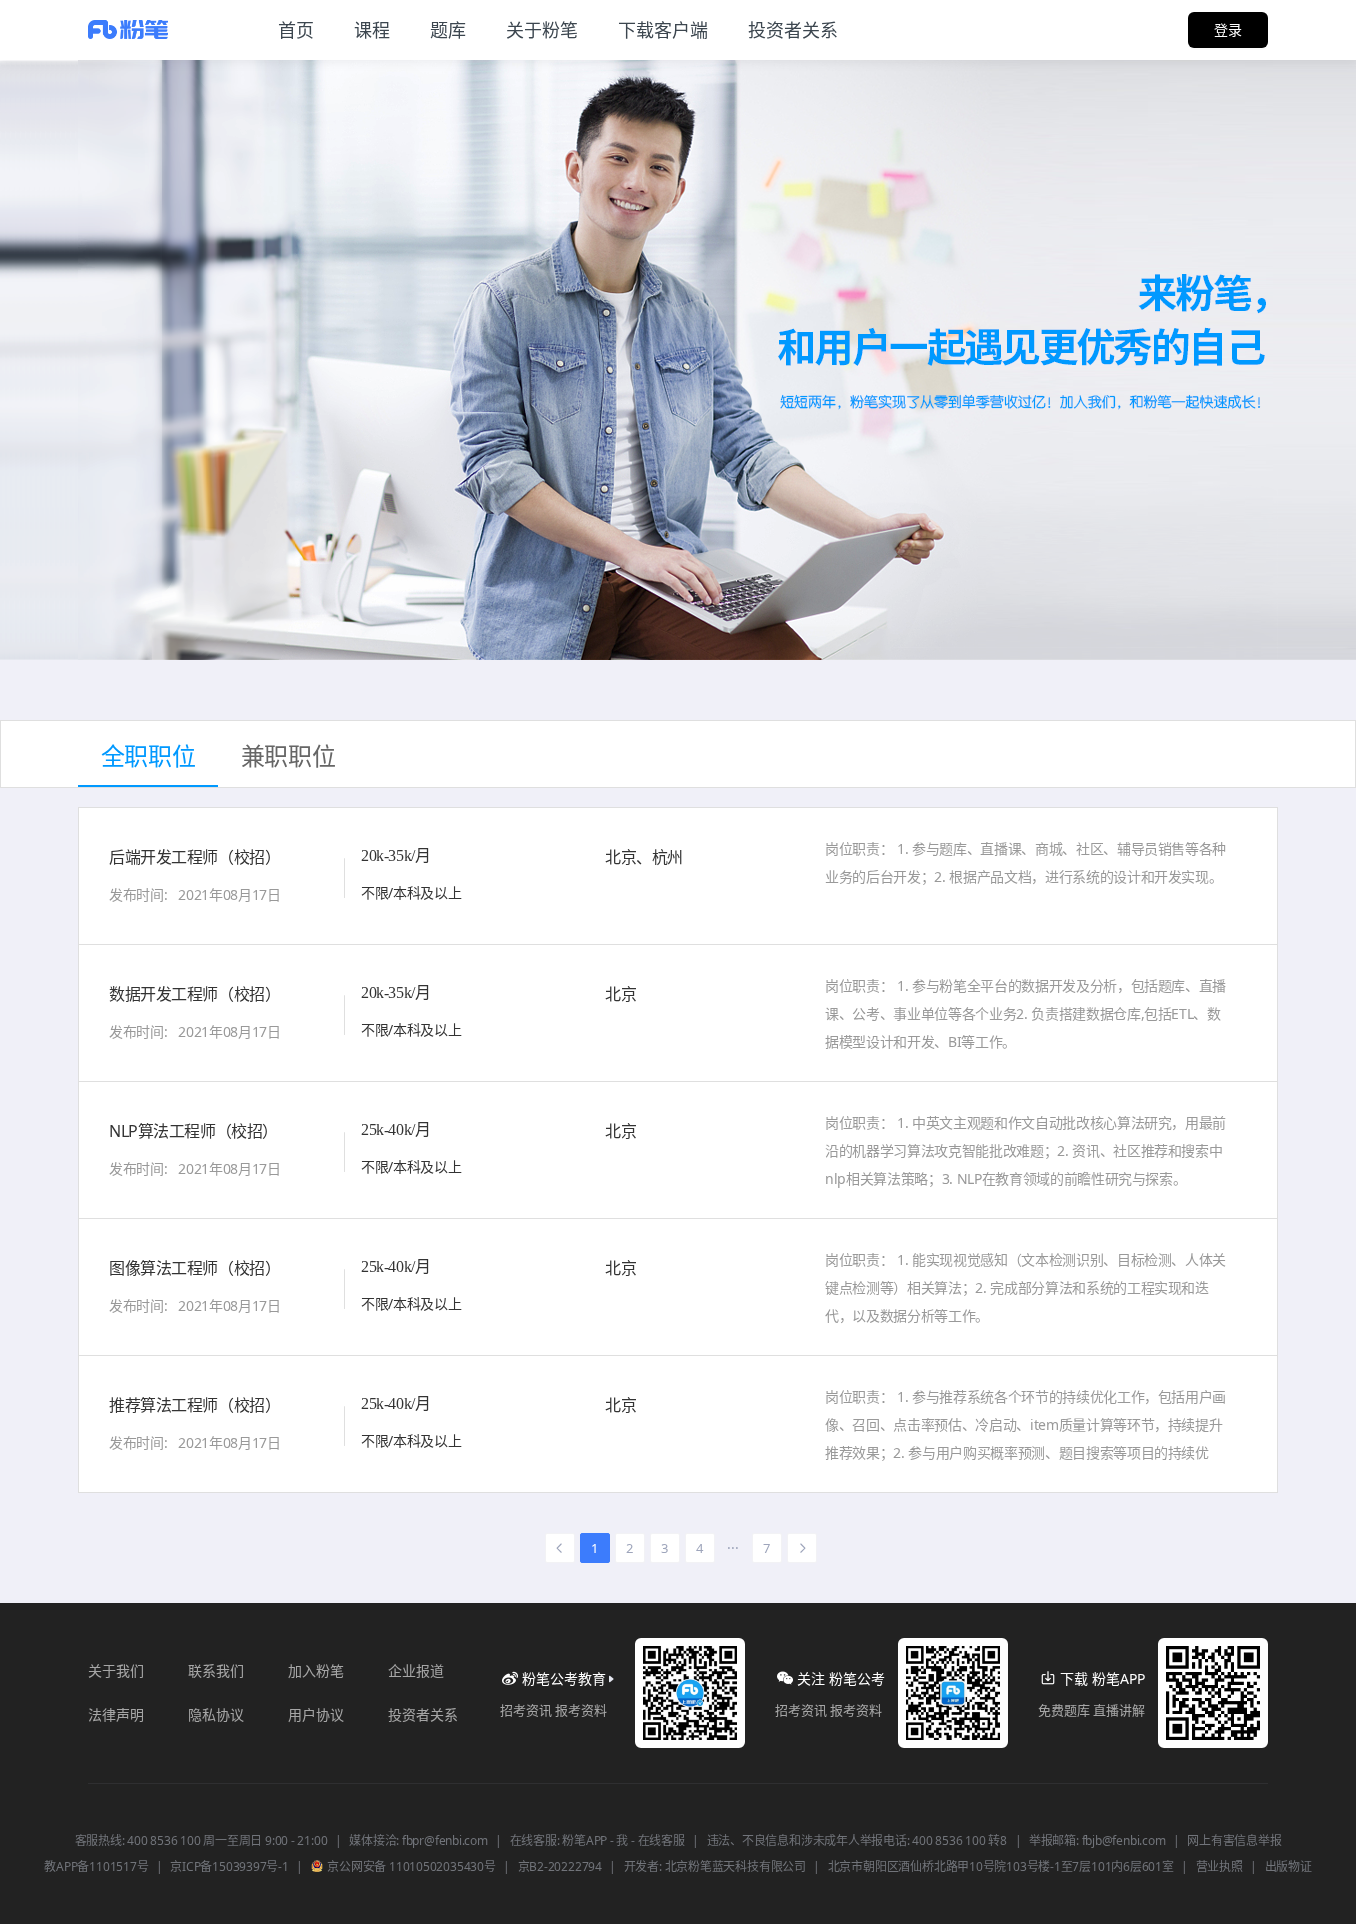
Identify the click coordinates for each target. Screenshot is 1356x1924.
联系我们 (216, 1670)
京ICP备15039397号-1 (229, 1867)
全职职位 (148, 755)
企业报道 (416, 1670)
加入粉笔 (316, 1670)
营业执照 (1219, 1867)
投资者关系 (423, 1714)
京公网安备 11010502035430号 (410, 1867)
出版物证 (1288, 1867)
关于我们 (116, 1670)
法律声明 (116, 1714)
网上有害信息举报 (1234, 1841)
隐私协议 (216, 1714)
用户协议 (316, 1714)
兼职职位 (288, 755)
